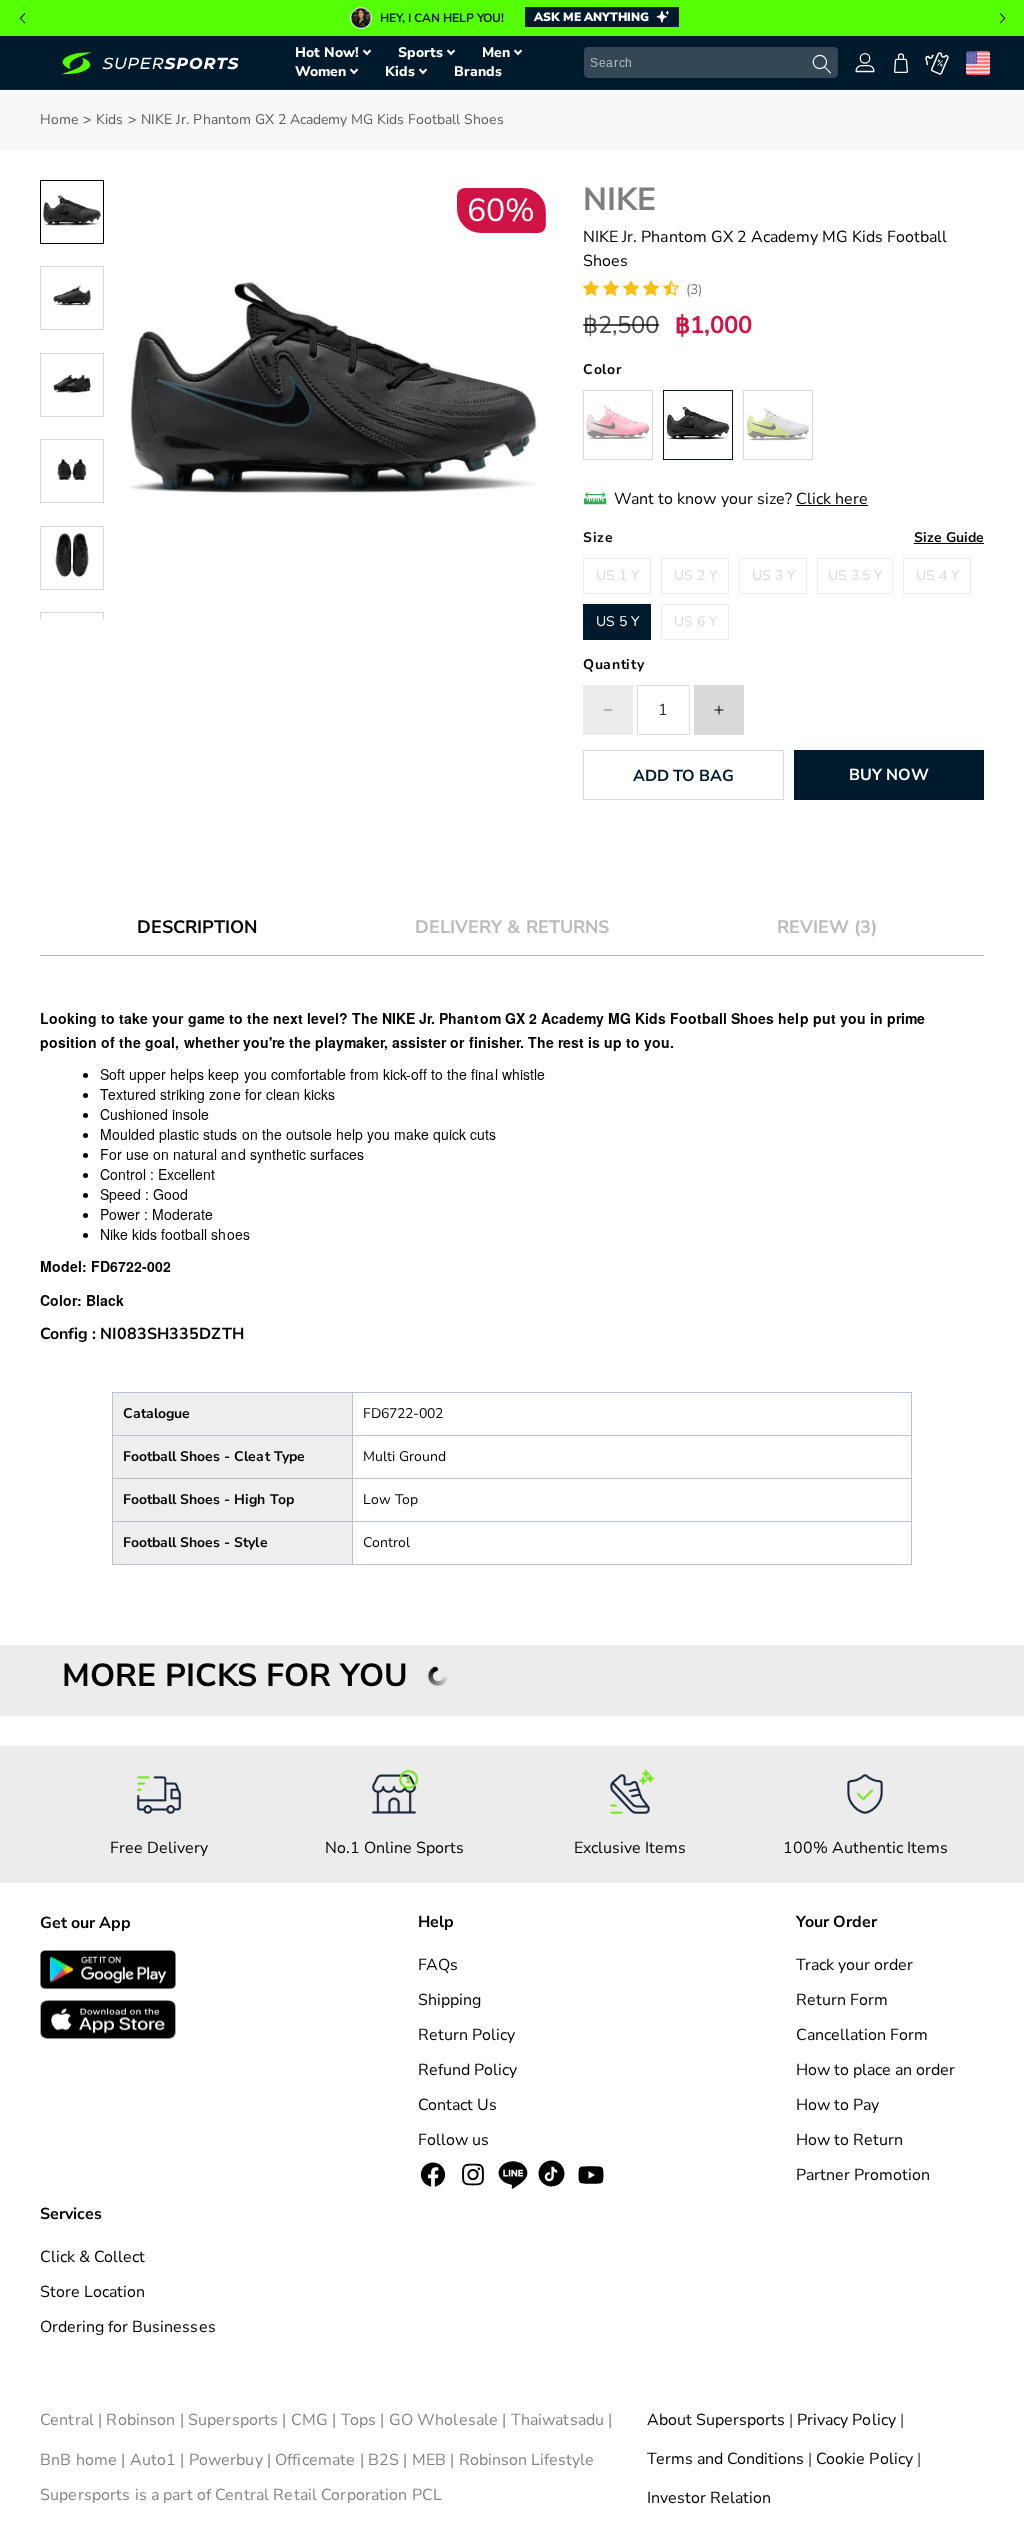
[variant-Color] (618, 425)
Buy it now (888, 775)
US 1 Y (617, 575)
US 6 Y (695, 621)
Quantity (613, 664)
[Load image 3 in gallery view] (72, 385)
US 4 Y (937, 575)
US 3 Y (773, 575)
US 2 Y (695, 575)
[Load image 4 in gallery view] (72, 471)
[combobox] (711, 63)
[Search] (822, 64)
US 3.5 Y (855, 575)
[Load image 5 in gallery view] (72, 558)
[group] (512, 18)
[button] (22, 18)
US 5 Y (617, 621)
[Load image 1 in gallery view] (72, 212)
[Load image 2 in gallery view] (72, 298)
